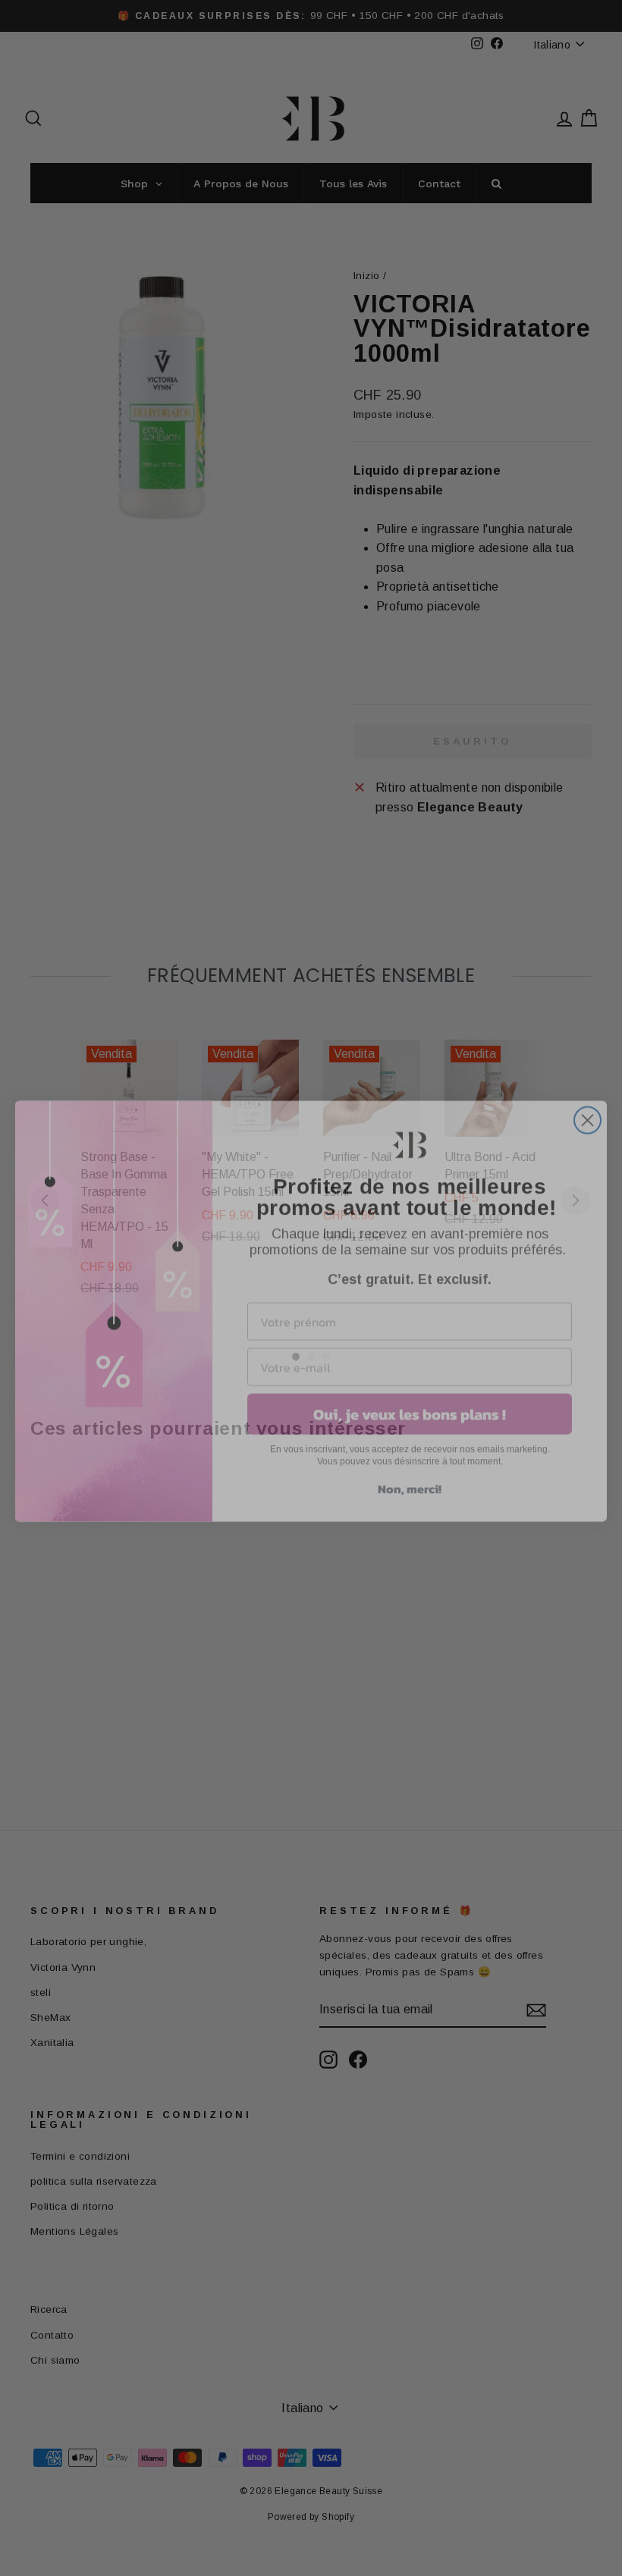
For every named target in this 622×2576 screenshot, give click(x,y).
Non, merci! (410, 1465)
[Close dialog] (587, 1097)
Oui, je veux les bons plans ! (410, 1391)
